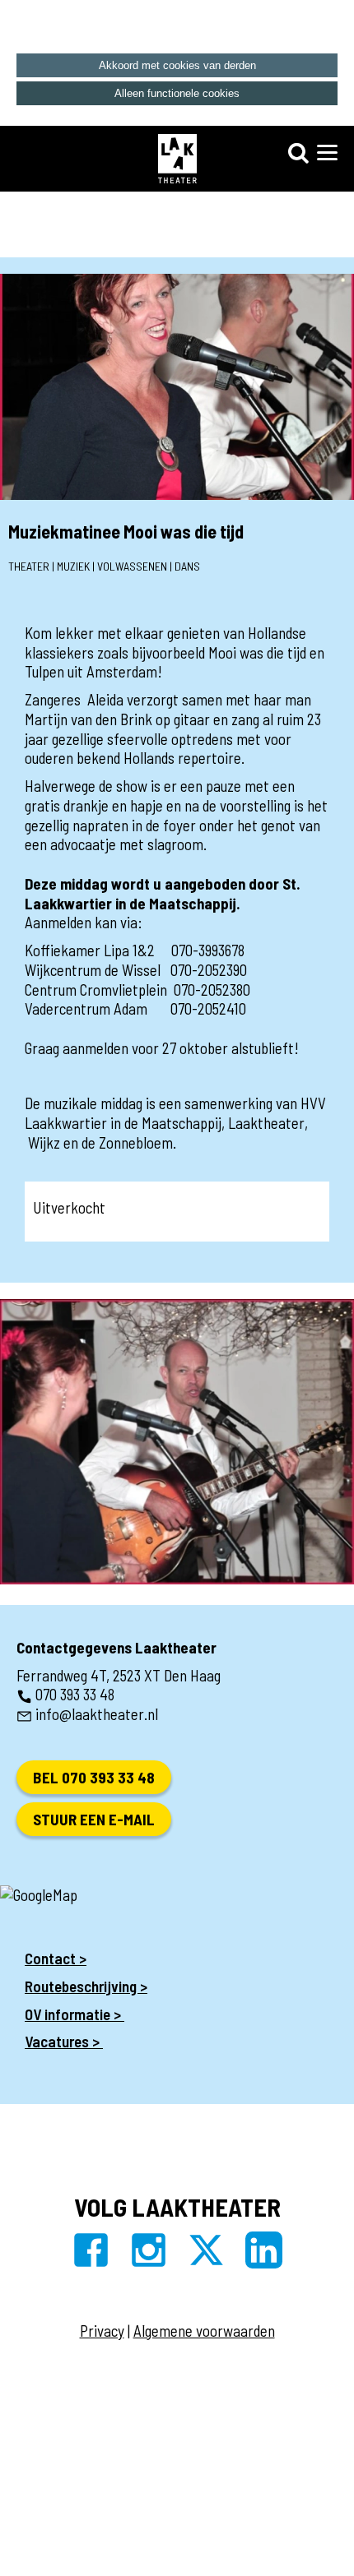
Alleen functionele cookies (177, 93)
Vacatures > (64, 2041)
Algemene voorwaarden (204, 2331)
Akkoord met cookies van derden (177, 65)
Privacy (102, 2331)
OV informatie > (75, 2014)
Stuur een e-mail (94, 1819)
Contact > (56, 1958)
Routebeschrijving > (86, 1986)
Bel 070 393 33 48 (94, 1777)
